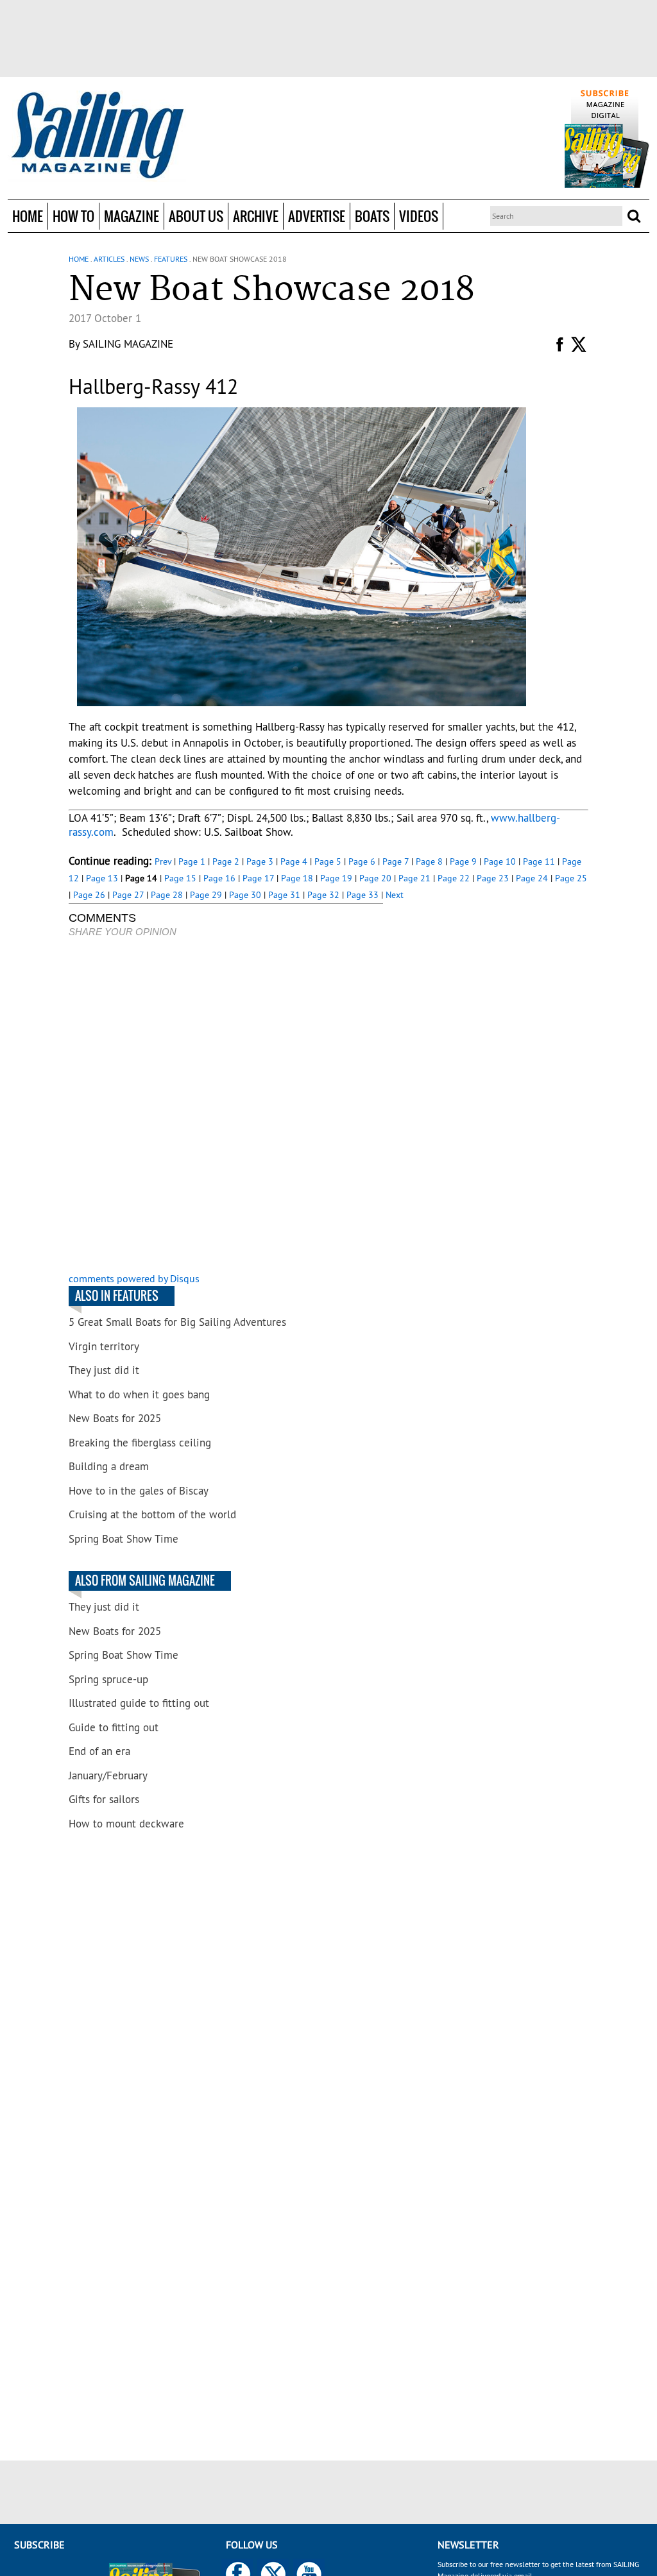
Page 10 (500, 861)
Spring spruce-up (108, 1679)
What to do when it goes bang (139, 1394)
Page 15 (180, 878)
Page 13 (102, 878)
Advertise (317, 216)
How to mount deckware (126, 1824)
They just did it (104, 1370)
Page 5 (328, 861)
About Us (196, 216)
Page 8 (429, 861)
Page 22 (454, 878)
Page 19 (336, 878)
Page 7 (396, 861)
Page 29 (206, 895)
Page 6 (362, 861)
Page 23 (493, 878)
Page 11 (539, 861)
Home (28, 216)
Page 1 (192, 861)
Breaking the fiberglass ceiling (140, 1443)
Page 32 (323, 895)
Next (395, 895)
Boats (372, 216)
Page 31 (284, 895)
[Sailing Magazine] (97, 136)
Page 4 (294, 861)
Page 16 (219, 878)
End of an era (99, 1751)
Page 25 (571, 878)
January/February (108, 1775)
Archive (256, 216)
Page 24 (532, 878)
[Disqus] (226, 1106)
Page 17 (258, 878)
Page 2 (226, 861)
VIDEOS (419, 216)
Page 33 (363, 895)
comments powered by (134, 1278)
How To (73, 216)
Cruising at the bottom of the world (152, 1514)
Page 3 (260, 861)
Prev (163, 861)
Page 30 (245, 895)
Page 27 (128, 895)
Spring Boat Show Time (124, 1539)
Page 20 (375, 878)
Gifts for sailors (104, 1799)
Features (171, 259)
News (139, 259)
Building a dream (109, 1466)
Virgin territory (104, 1346)
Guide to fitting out (114, 1727)
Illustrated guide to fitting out (139, 1703)
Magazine (132, 216)
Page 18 (297, 878)
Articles (109, 259)
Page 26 (89, 895)
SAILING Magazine (128, 344)
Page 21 (414, 878)
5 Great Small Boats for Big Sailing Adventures (177, 1322)
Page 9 (463, 861)
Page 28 (167, 895)
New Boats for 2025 (115, 1418)
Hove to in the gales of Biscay (139, 1491)
